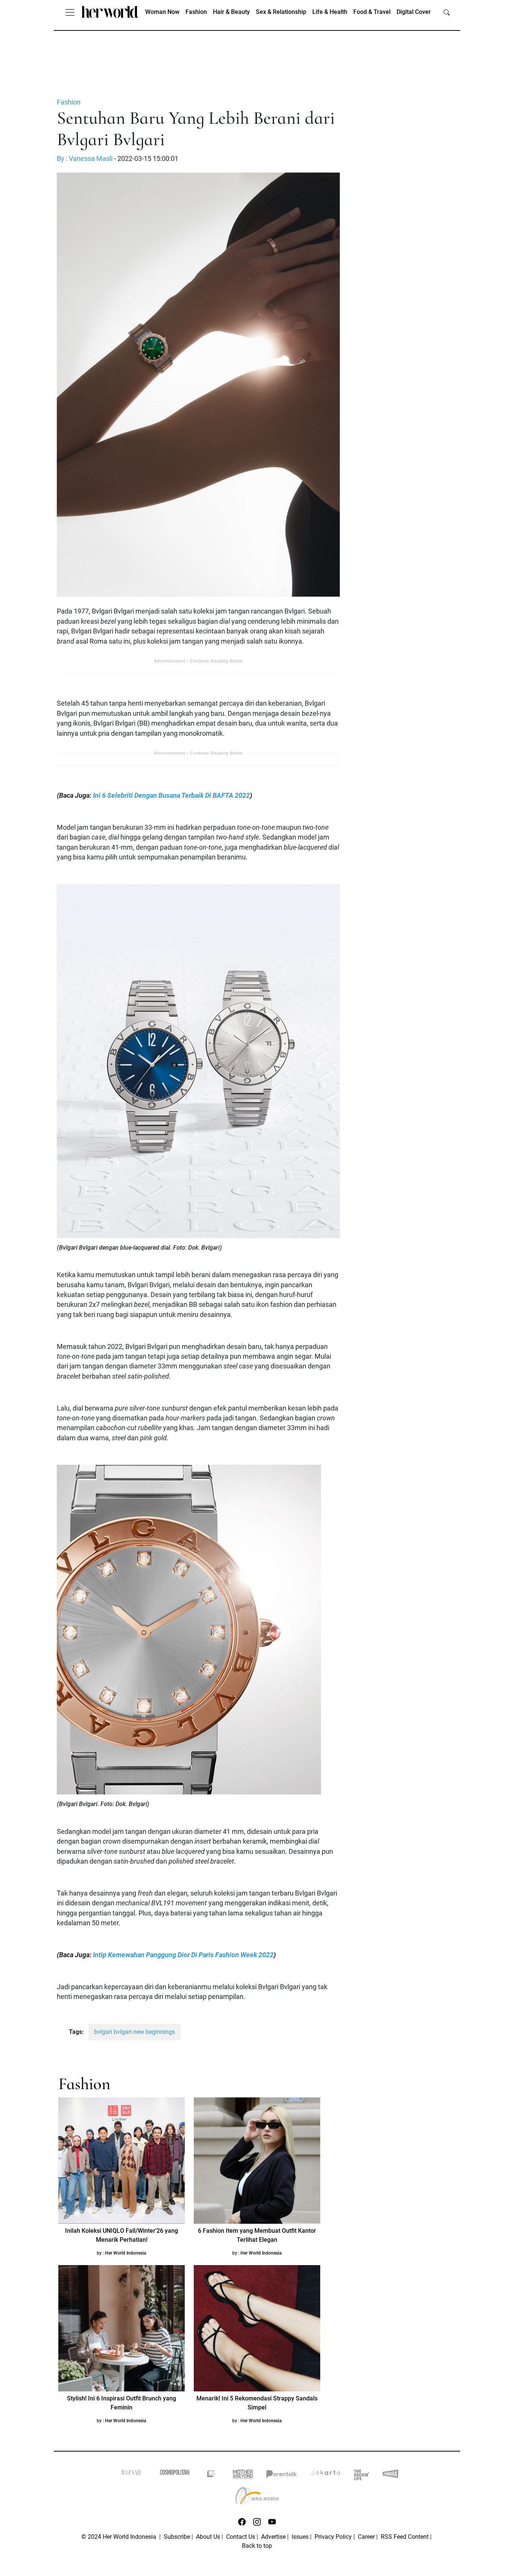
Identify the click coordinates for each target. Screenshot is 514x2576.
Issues (300, 2537)
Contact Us (241, 2537)
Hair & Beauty (231, 12)
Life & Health (330, 12)
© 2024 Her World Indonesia (119, 2537)
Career (366, 2537)
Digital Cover (414, 12)
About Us (208, 2537)
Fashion (196, 12)
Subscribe (177, 2537)
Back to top (257, 2546)
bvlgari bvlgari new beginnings (135, 2032)
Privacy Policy (333, 2537)
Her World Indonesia (126, 2253)
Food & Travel (372, 12)
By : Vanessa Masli (85, 159)
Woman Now (162, 12)
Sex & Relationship (281, 12)
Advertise (273, 2537)
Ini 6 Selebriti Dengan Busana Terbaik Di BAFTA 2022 (171, 796)
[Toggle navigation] (70, 12)
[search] (447, 12)
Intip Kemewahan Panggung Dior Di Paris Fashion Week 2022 (183, 1955)
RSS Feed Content (405, 2537)
